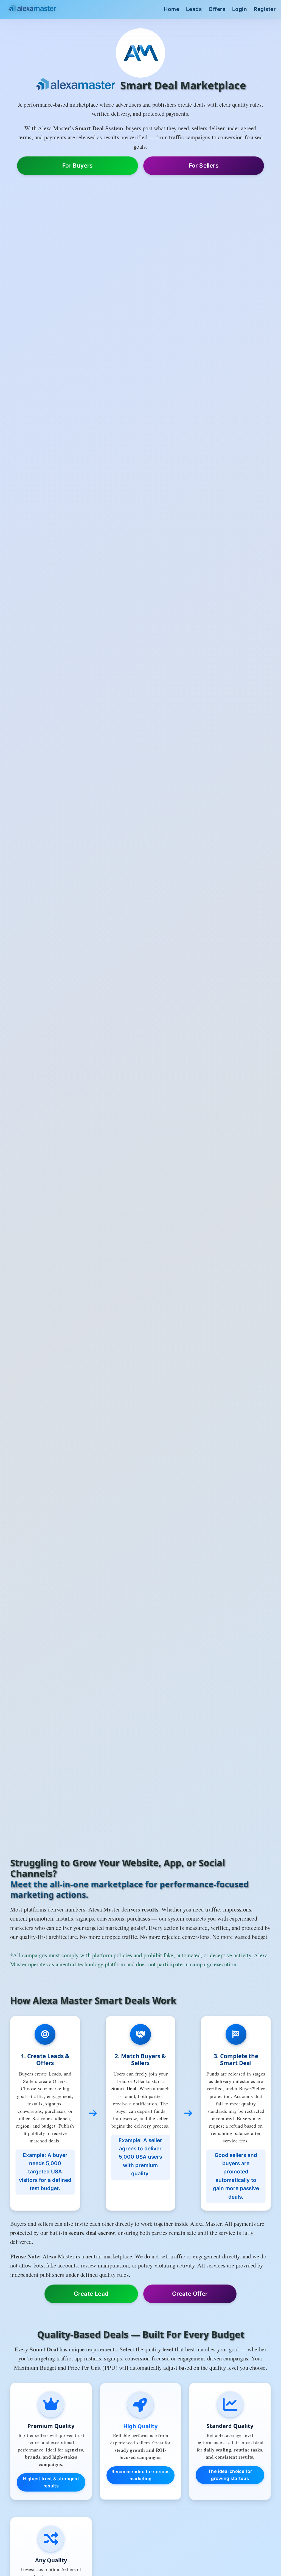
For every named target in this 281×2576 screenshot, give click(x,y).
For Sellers (204, 166)
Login (240, 9)
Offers (217, 9)
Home (172, 9)
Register (265, 9)
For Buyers (78, 166)
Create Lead (91, 2294)
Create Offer (190, 2294)
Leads (194, 9)
